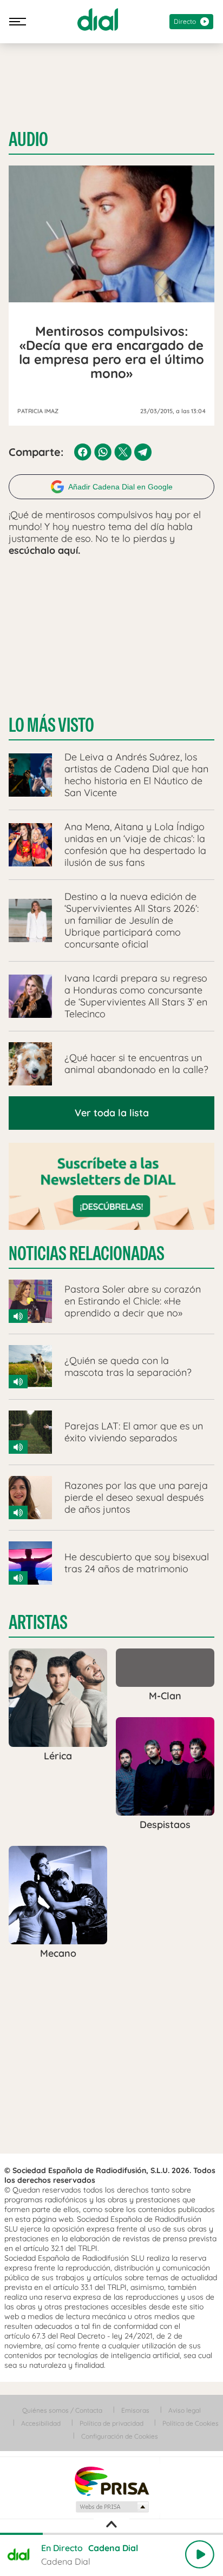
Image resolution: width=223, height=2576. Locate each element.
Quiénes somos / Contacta (62, 2410)
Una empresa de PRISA (111, 2481)
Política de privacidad (111, 2423)
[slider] (111, 2534)
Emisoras (135, 2410)
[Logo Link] (98, 19)
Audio (28, 140)
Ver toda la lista (112, 1113)
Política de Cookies (191, 2423)
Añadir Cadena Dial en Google (120, 487)
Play (200, 2554)
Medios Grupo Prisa (112, 2507)
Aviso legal (185, 2410)
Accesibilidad (41, 2423)
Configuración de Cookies (120, 2436)
